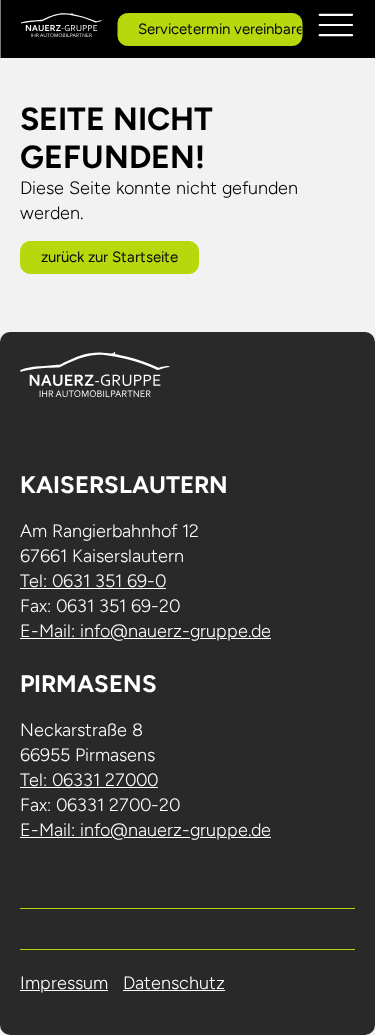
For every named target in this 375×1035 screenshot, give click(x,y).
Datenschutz (174, 983)
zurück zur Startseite (109, 257)
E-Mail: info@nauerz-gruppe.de (145, 631)
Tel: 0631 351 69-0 (93, 581)
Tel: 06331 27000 (89, 780)
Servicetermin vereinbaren (220, 29)
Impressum (64, 983)
